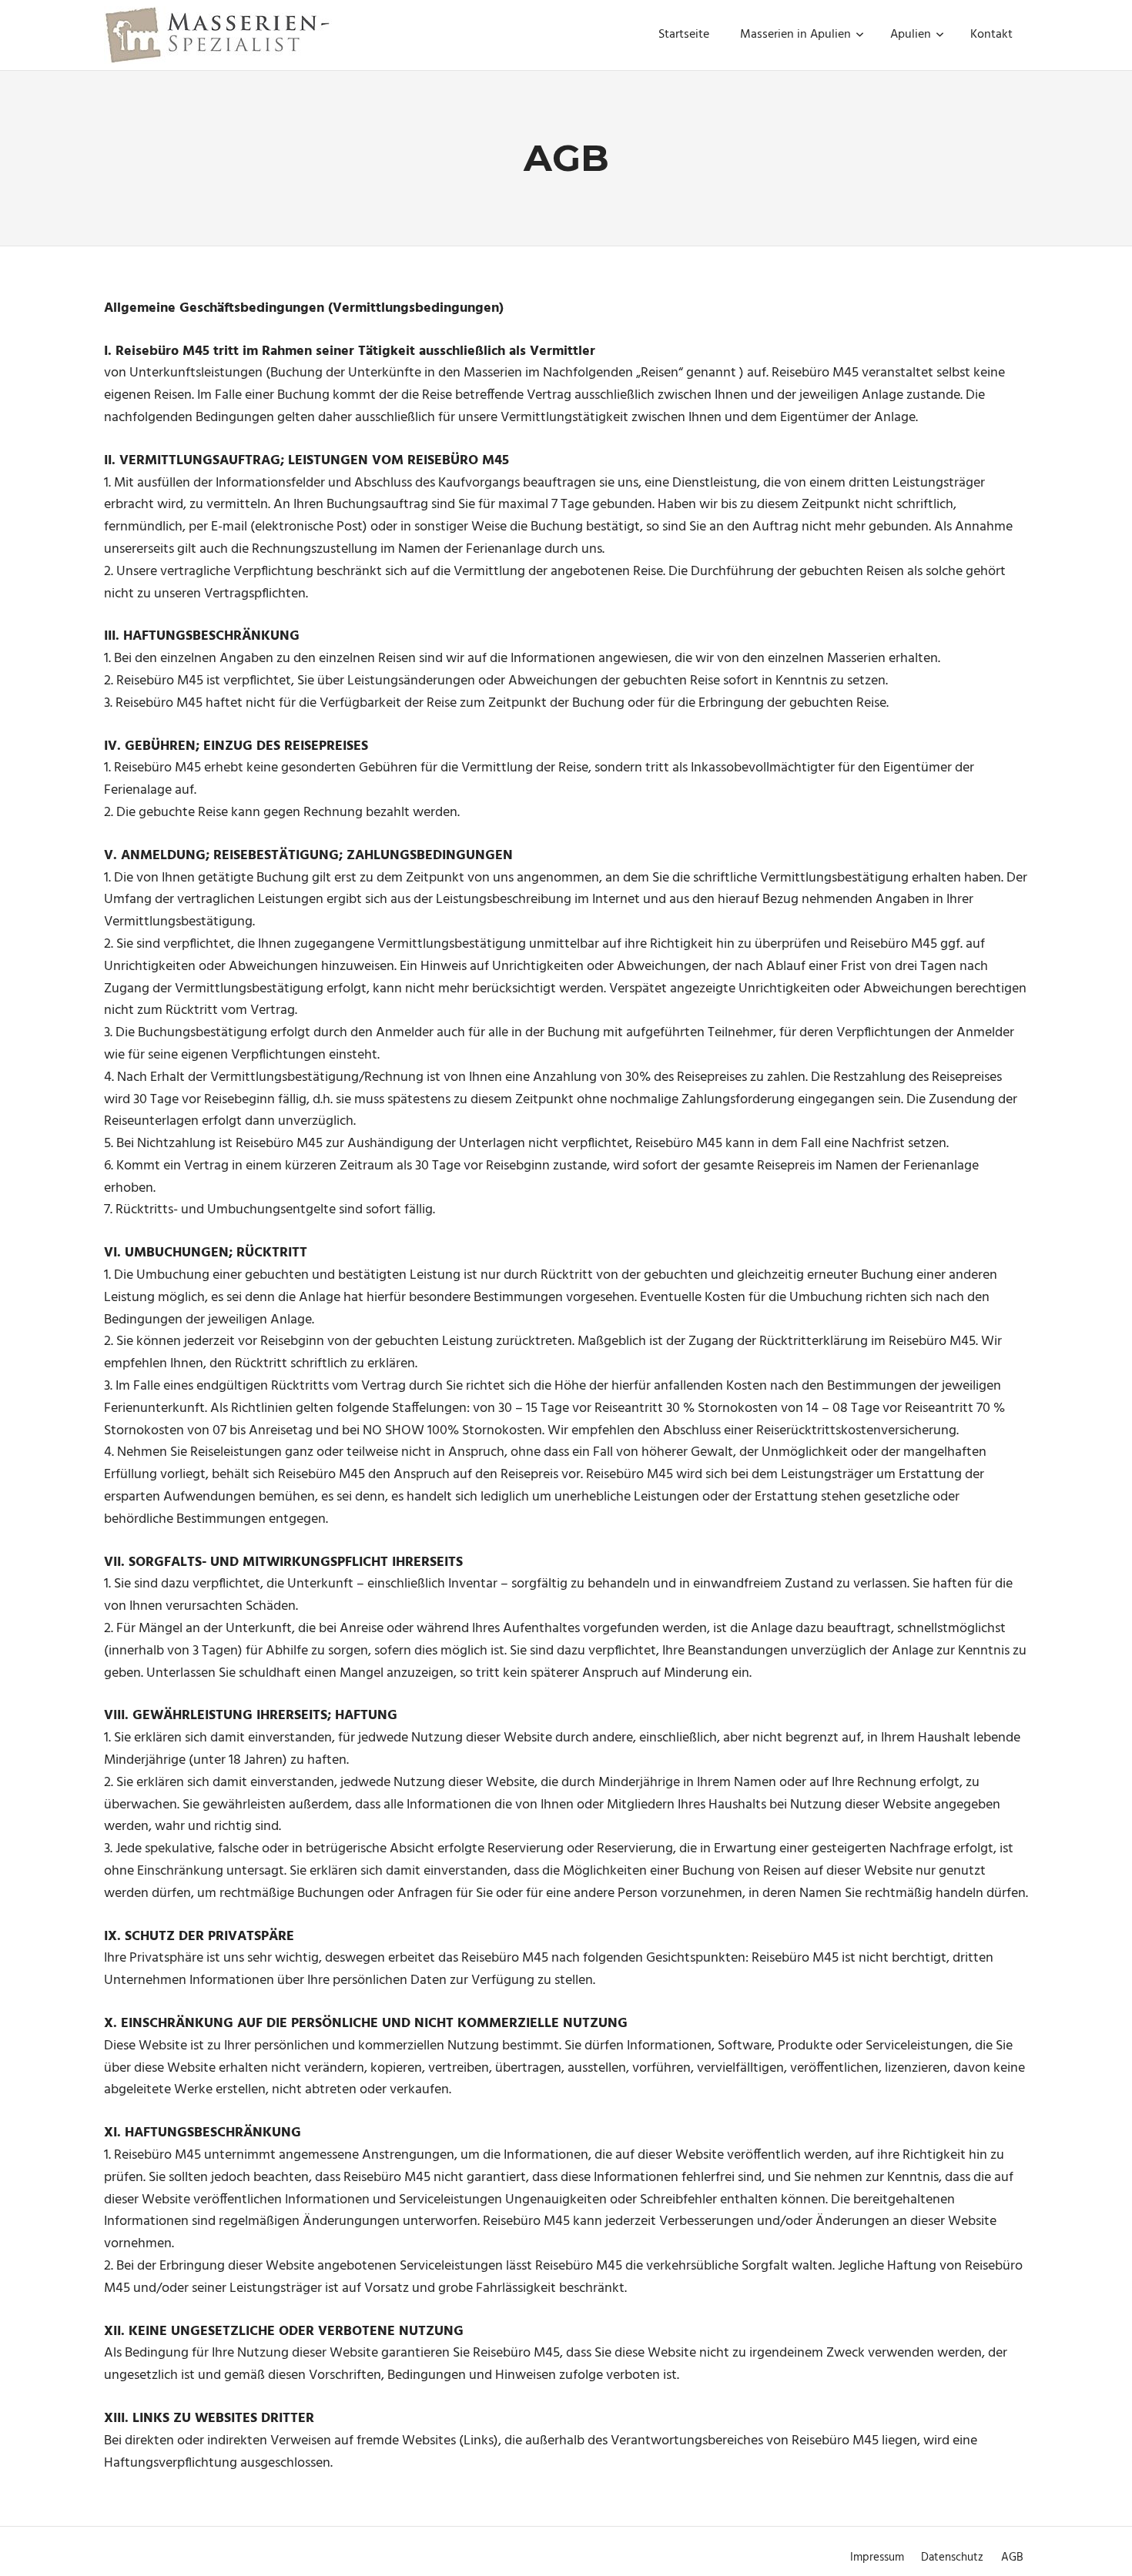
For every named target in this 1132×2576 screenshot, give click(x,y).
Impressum (877, 2558)
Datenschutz (952, 2558)
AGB (1012, 2558)
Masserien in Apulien (795, 35)
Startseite (684, 35)
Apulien (911, 35)
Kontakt (991, 35)
